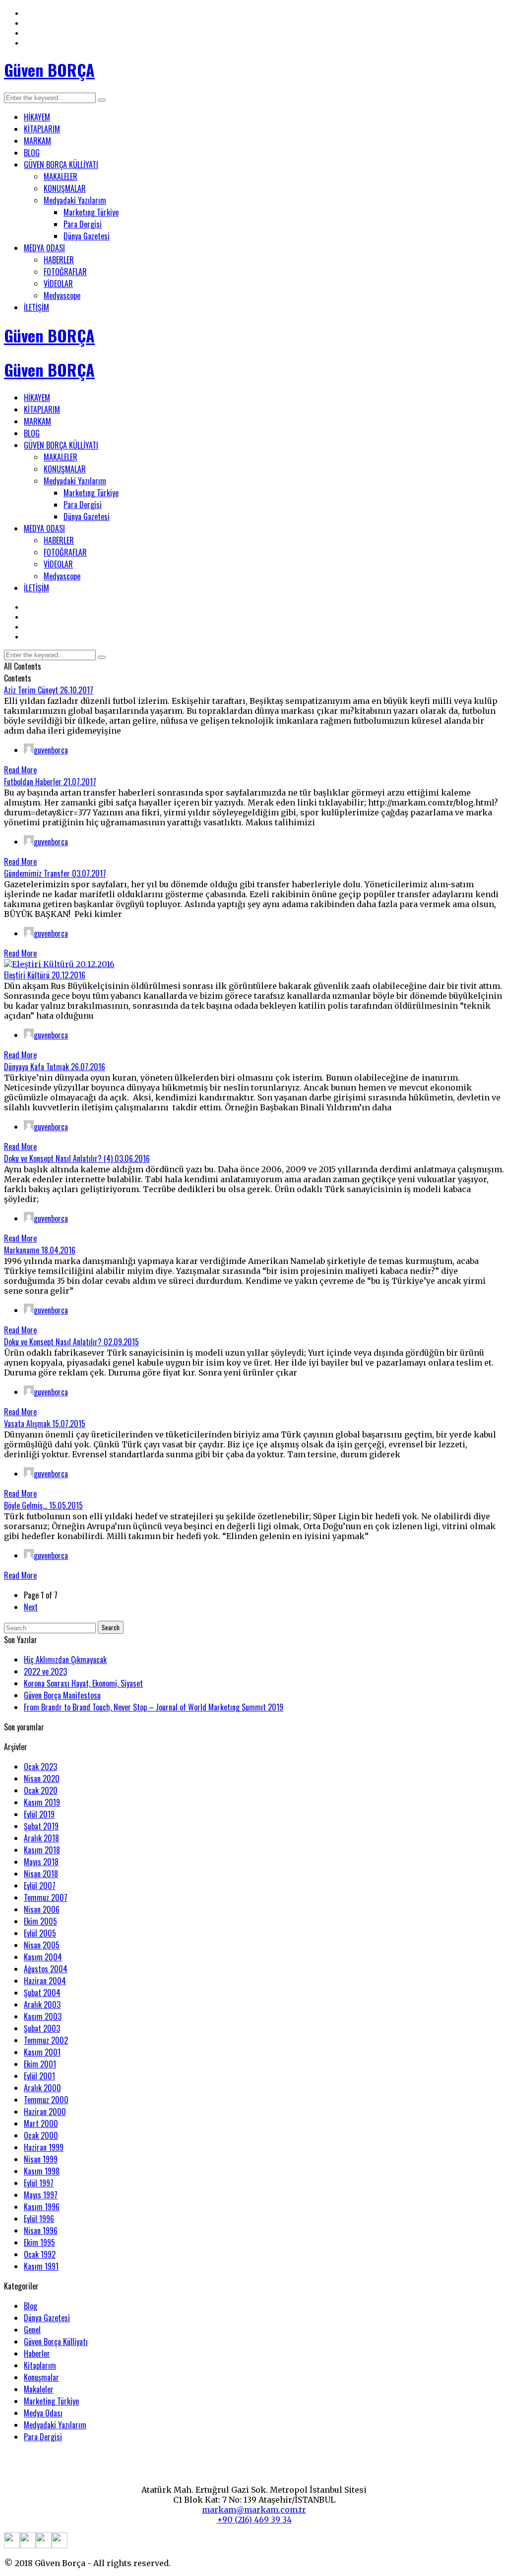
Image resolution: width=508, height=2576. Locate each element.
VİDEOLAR (58, 284)
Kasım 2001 (42, 2052)
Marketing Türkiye (51, 2401)
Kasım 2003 (43, 2016)
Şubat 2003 (42, 2028)
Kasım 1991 (41, 2266)
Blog (31, 2306)
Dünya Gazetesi (87, 236)
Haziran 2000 (45, 2112)
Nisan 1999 (41, 2159)
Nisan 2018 (41, 1874)
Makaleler (39, 2389)
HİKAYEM (37, 117)
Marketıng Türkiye (91, 212)
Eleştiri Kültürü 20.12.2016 (45, 975)
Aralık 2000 (42, 2088)
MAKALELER (61, 176)
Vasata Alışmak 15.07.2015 (45, 1424)
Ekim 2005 (40, 1921)
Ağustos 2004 (46, 1969)
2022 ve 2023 (45, 1671)
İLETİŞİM (36, 307)
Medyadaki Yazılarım (75, 200)
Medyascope (62, 295)
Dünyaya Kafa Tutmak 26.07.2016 (55, 1067)
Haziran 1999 (44, 2147)
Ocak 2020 (41, 1790)
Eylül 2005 (40, 1933)
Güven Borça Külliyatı (56, 2342)
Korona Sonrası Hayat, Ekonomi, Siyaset (83, 1683)
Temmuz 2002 (46, 2040)
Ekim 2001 (40, 2064)
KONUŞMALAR (65, 188)
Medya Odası (43, 2413)
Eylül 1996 (39, 2219)
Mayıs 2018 (41, 1862)
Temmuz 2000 (46, 2100)
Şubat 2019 (41, 1826)
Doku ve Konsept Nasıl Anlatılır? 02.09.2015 (71, 1342)
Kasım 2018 (42, 1850)
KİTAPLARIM (42, 129)
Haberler (37, 2353)
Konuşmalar (41, 2377)
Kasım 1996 (42, 2207)
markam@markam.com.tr (254, 2510)
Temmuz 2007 (46, 1897)
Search (111, 1627)
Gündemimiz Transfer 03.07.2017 (55, 873)
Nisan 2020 (42, 1778)
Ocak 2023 (40, 1767)
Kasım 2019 (42, 1802)
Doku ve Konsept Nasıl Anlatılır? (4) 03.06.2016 (77, 1158)
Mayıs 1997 (41, 2195)
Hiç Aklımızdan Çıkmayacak (65, 1660)
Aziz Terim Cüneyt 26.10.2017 (49, 690)
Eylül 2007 (40, 1886)
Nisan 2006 (42, 1909)
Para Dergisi (83, 224)
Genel (32, 2330)
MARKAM (37, 141)
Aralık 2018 (41, 1838)
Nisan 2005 (42, 1945)
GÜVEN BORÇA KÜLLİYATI (61, 165)
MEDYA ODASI (44, 248)
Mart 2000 (41, 2123)
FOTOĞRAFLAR (65, 272)
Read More (20, 770)
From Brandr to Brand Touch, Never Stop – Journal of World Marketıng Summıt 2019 (154, 1707)
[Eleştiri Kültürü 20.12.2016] (59, 964)
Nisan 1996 (41, 2231)
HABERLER (59, 260)
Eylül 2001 (39, 2076)
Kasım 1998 (42, 2171)
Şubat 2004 (42, 1993)
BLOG (32, 153)
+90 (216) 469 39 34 (254, 2519)
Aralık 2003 (42, 2004)
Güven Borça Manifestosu (62, 1695)
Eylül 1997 (39, 2183)
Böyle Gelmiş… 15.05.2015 (43, 1505)
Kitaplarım (40, 2365)
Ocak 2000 (41, 2135)
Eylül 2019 (39, 1814)
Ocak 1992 (40, 2254)
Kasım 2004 (43, 1957)
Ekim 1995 (39, 2242)
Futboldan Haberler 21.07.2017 (50, 782)
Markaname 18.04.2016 (40, 1250)
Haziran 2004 (45, 1981)
